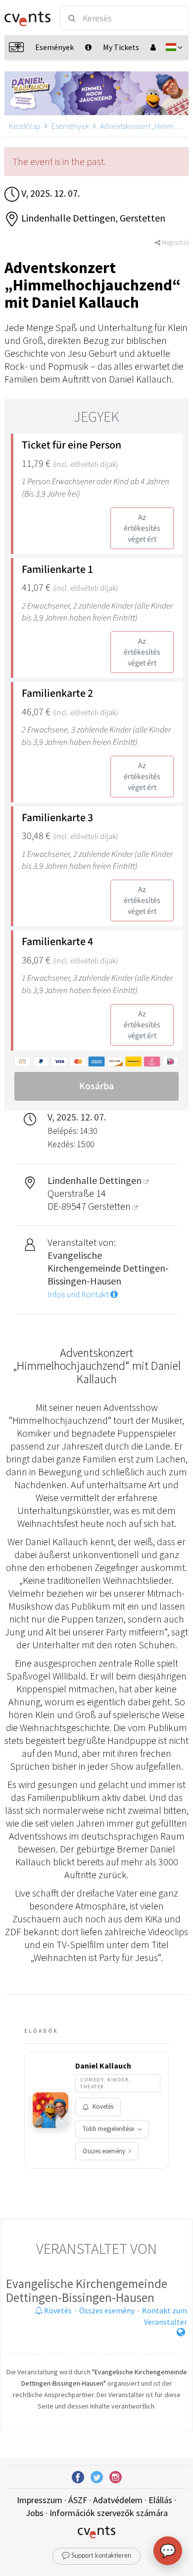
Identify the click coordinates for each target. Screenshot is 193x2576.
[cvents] (27, 18)
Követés (103, 2106)
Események (70, 126)
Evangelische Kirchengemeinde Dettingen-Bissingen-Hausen (87, 2291)
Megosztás (174, 243)
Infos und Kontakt (79, 1294)
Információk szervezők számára (109, 2513)
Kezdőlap (25, 126)
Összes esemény (104, 2151)
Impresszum (40, 2500)
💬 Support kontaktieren (96, 2556)
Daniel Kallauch (103, 2066)
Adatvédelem (118, 2500)
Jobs (35, 2513)
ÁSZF (78, 2500)
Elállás (160, 2500)
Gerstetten (110, 1206)
